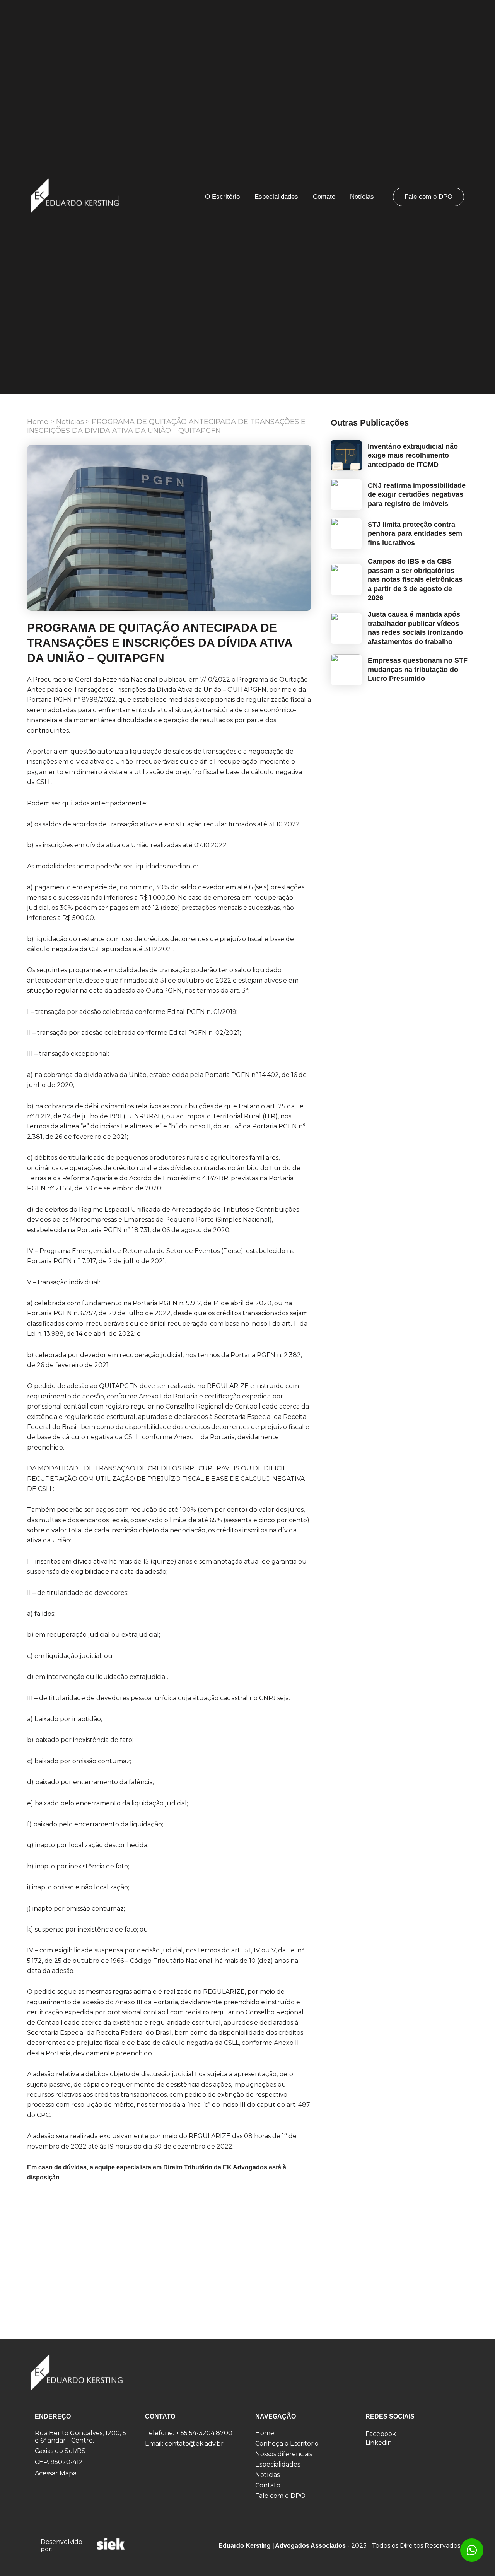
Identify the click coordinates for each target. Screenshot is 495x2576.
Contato (324, 197)
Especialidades (276, 197)
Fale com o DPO (428, 197)
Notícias (362, 197)
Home (38, 422)
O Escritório (222, 197)
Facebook (381, 2434)
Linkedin (379, 2443)
